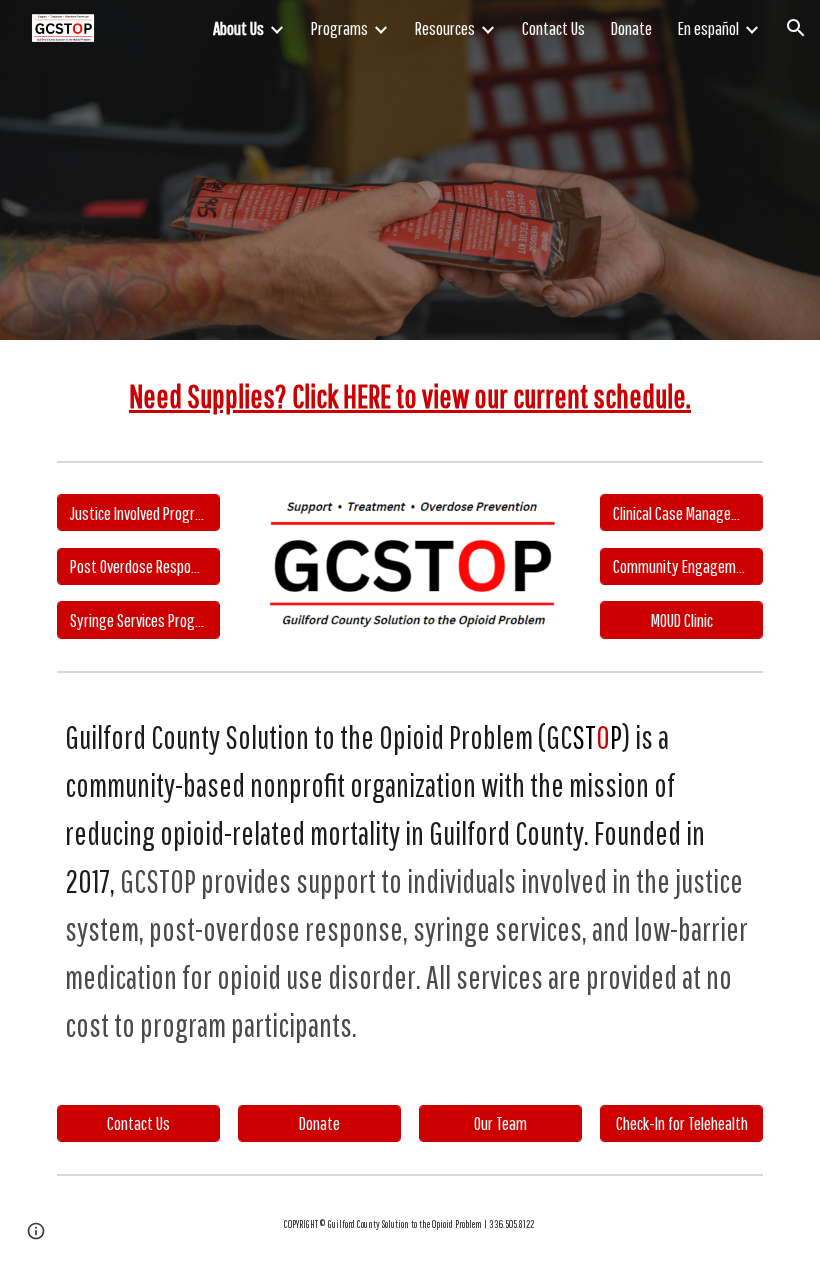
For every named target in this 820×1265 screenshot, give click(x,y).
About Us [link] (238, 28)
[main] (410, 396)
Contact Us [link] (553, 28)
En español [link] (708, 28)
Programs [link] (339, 28)
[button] (796, 28)
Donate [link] (631, 28)
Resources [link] (445, 28)
